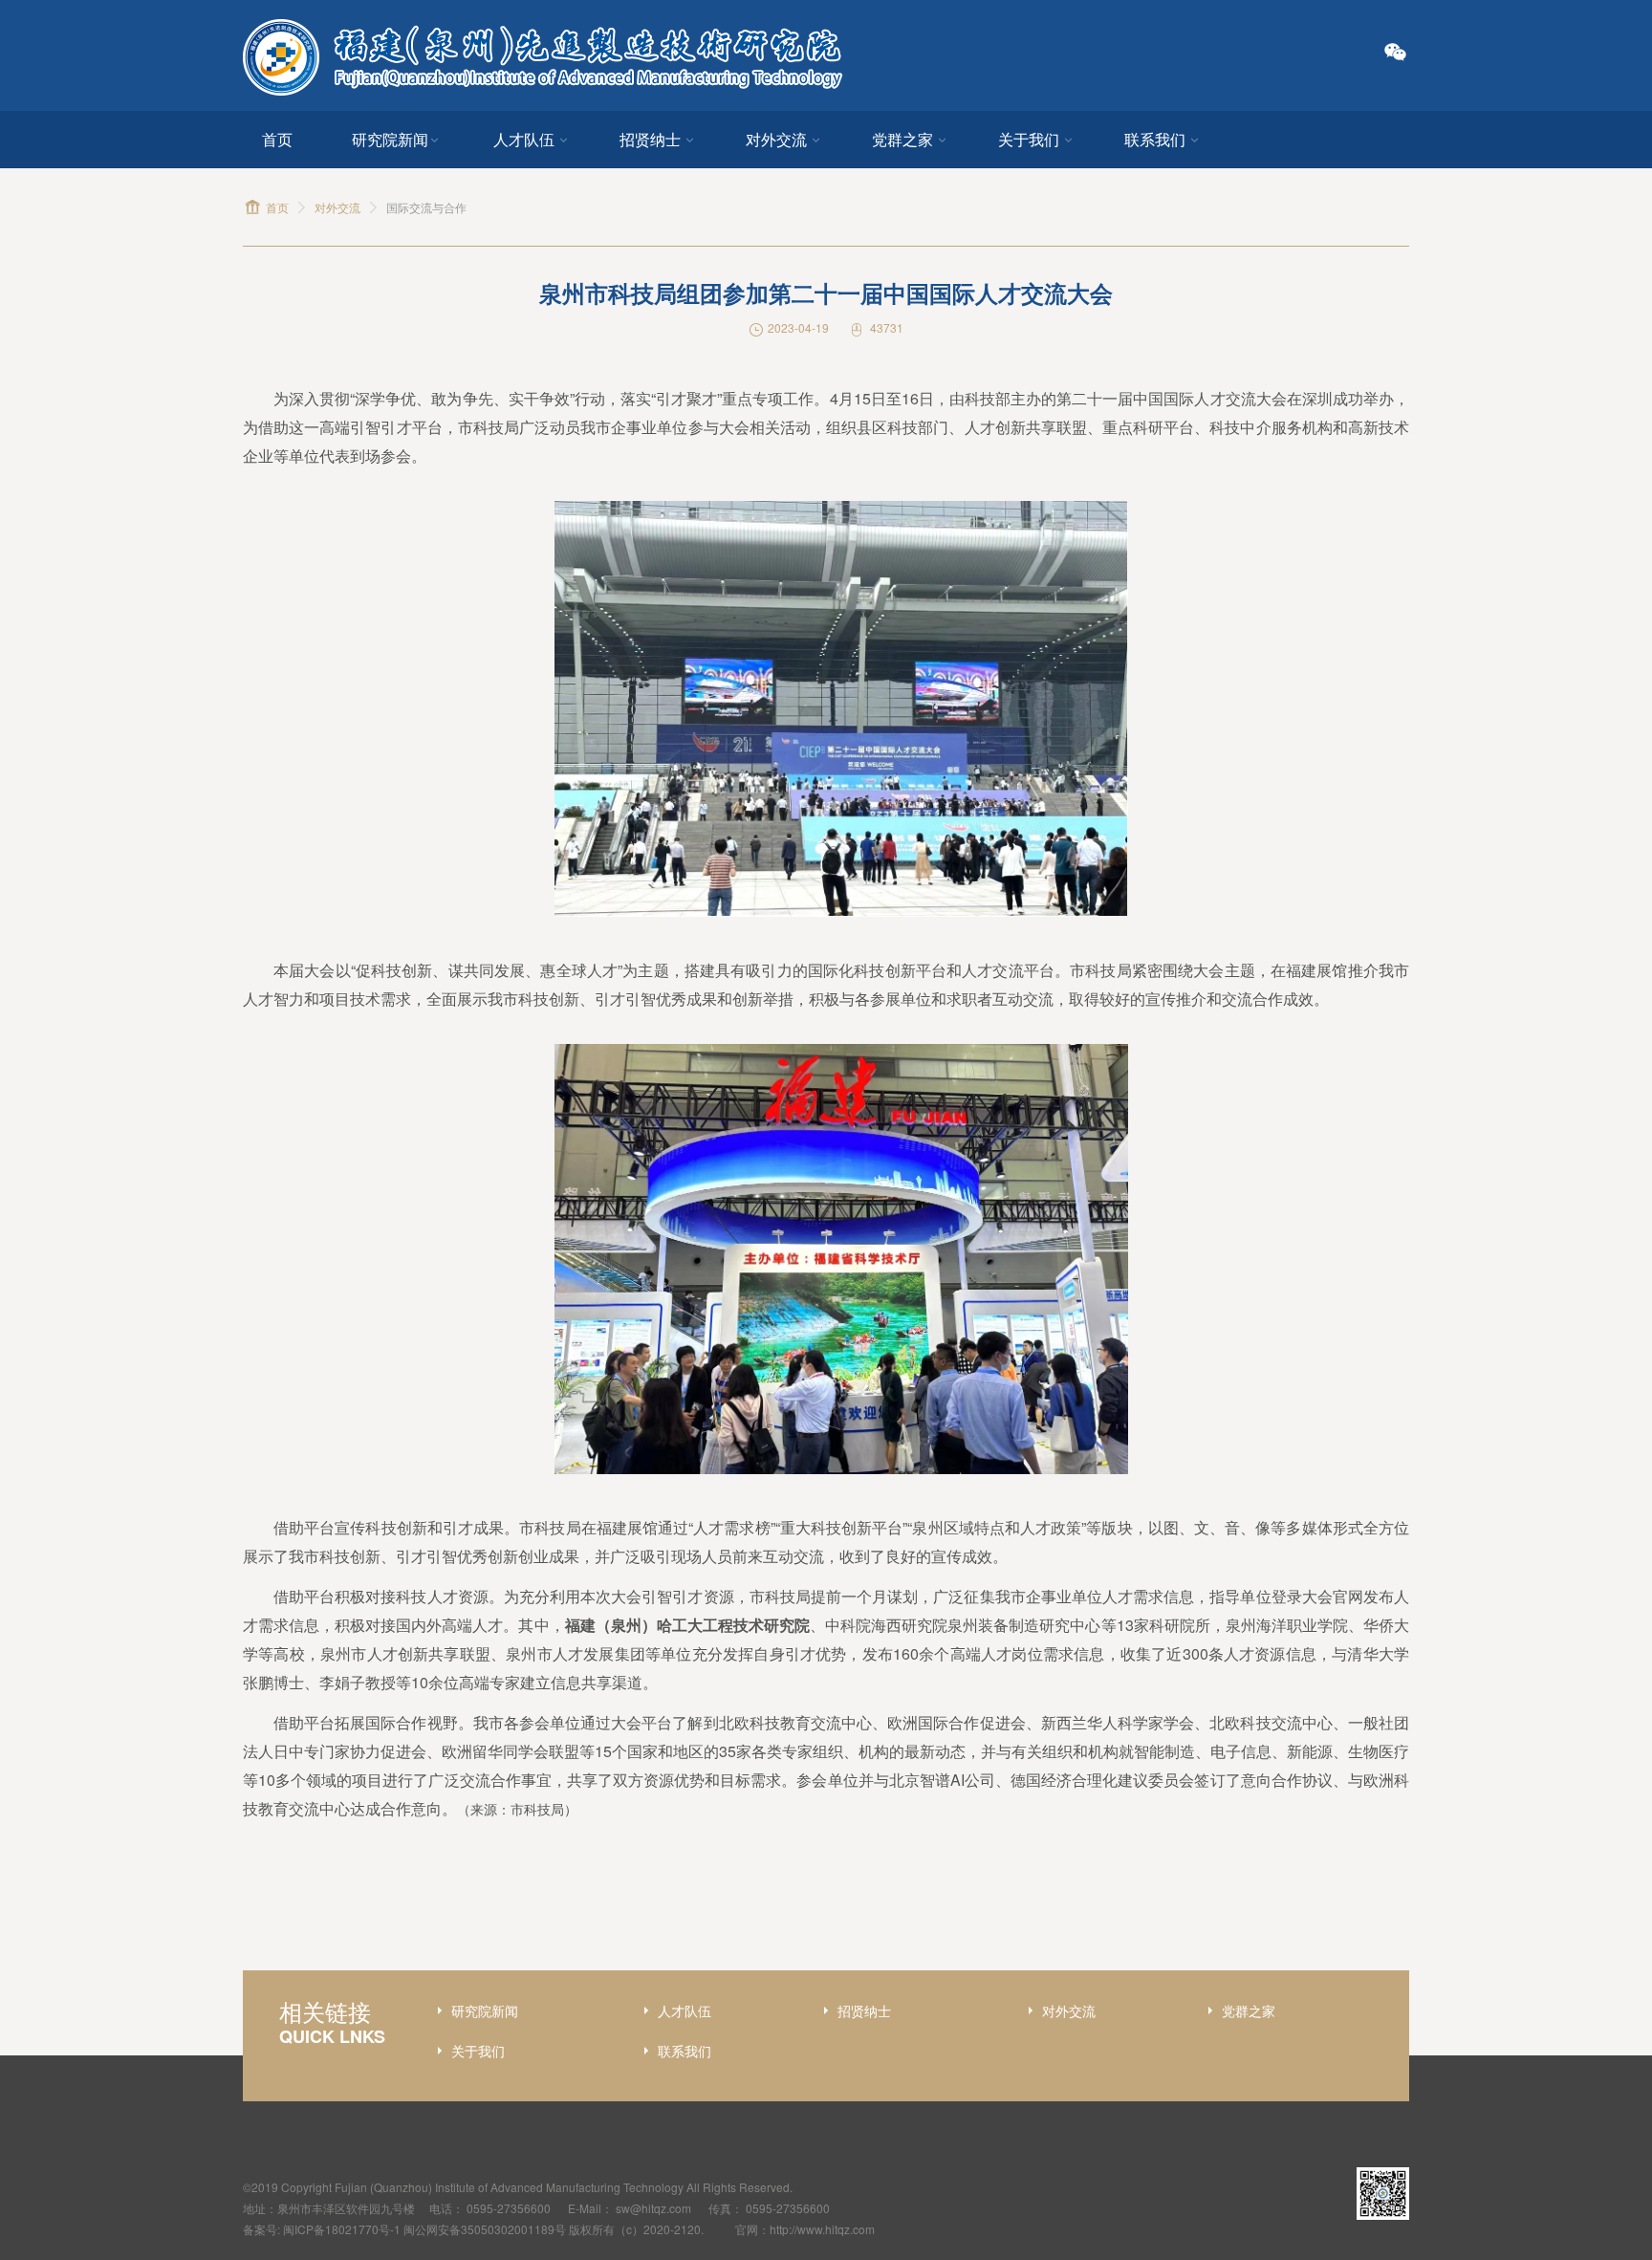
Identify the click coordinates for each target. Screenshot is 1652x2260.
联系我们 (1155, 139)
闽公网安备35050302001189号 (485, 2229)
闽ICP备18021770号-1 (342, 2229)
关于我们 (1029, 139)
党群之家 (902, 139)
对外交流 (776, 139)
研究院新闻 (390, 139)
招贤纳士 (650, 139)
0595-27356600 (509, 2208)
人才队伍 (524, 139)
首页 (277, 139)
